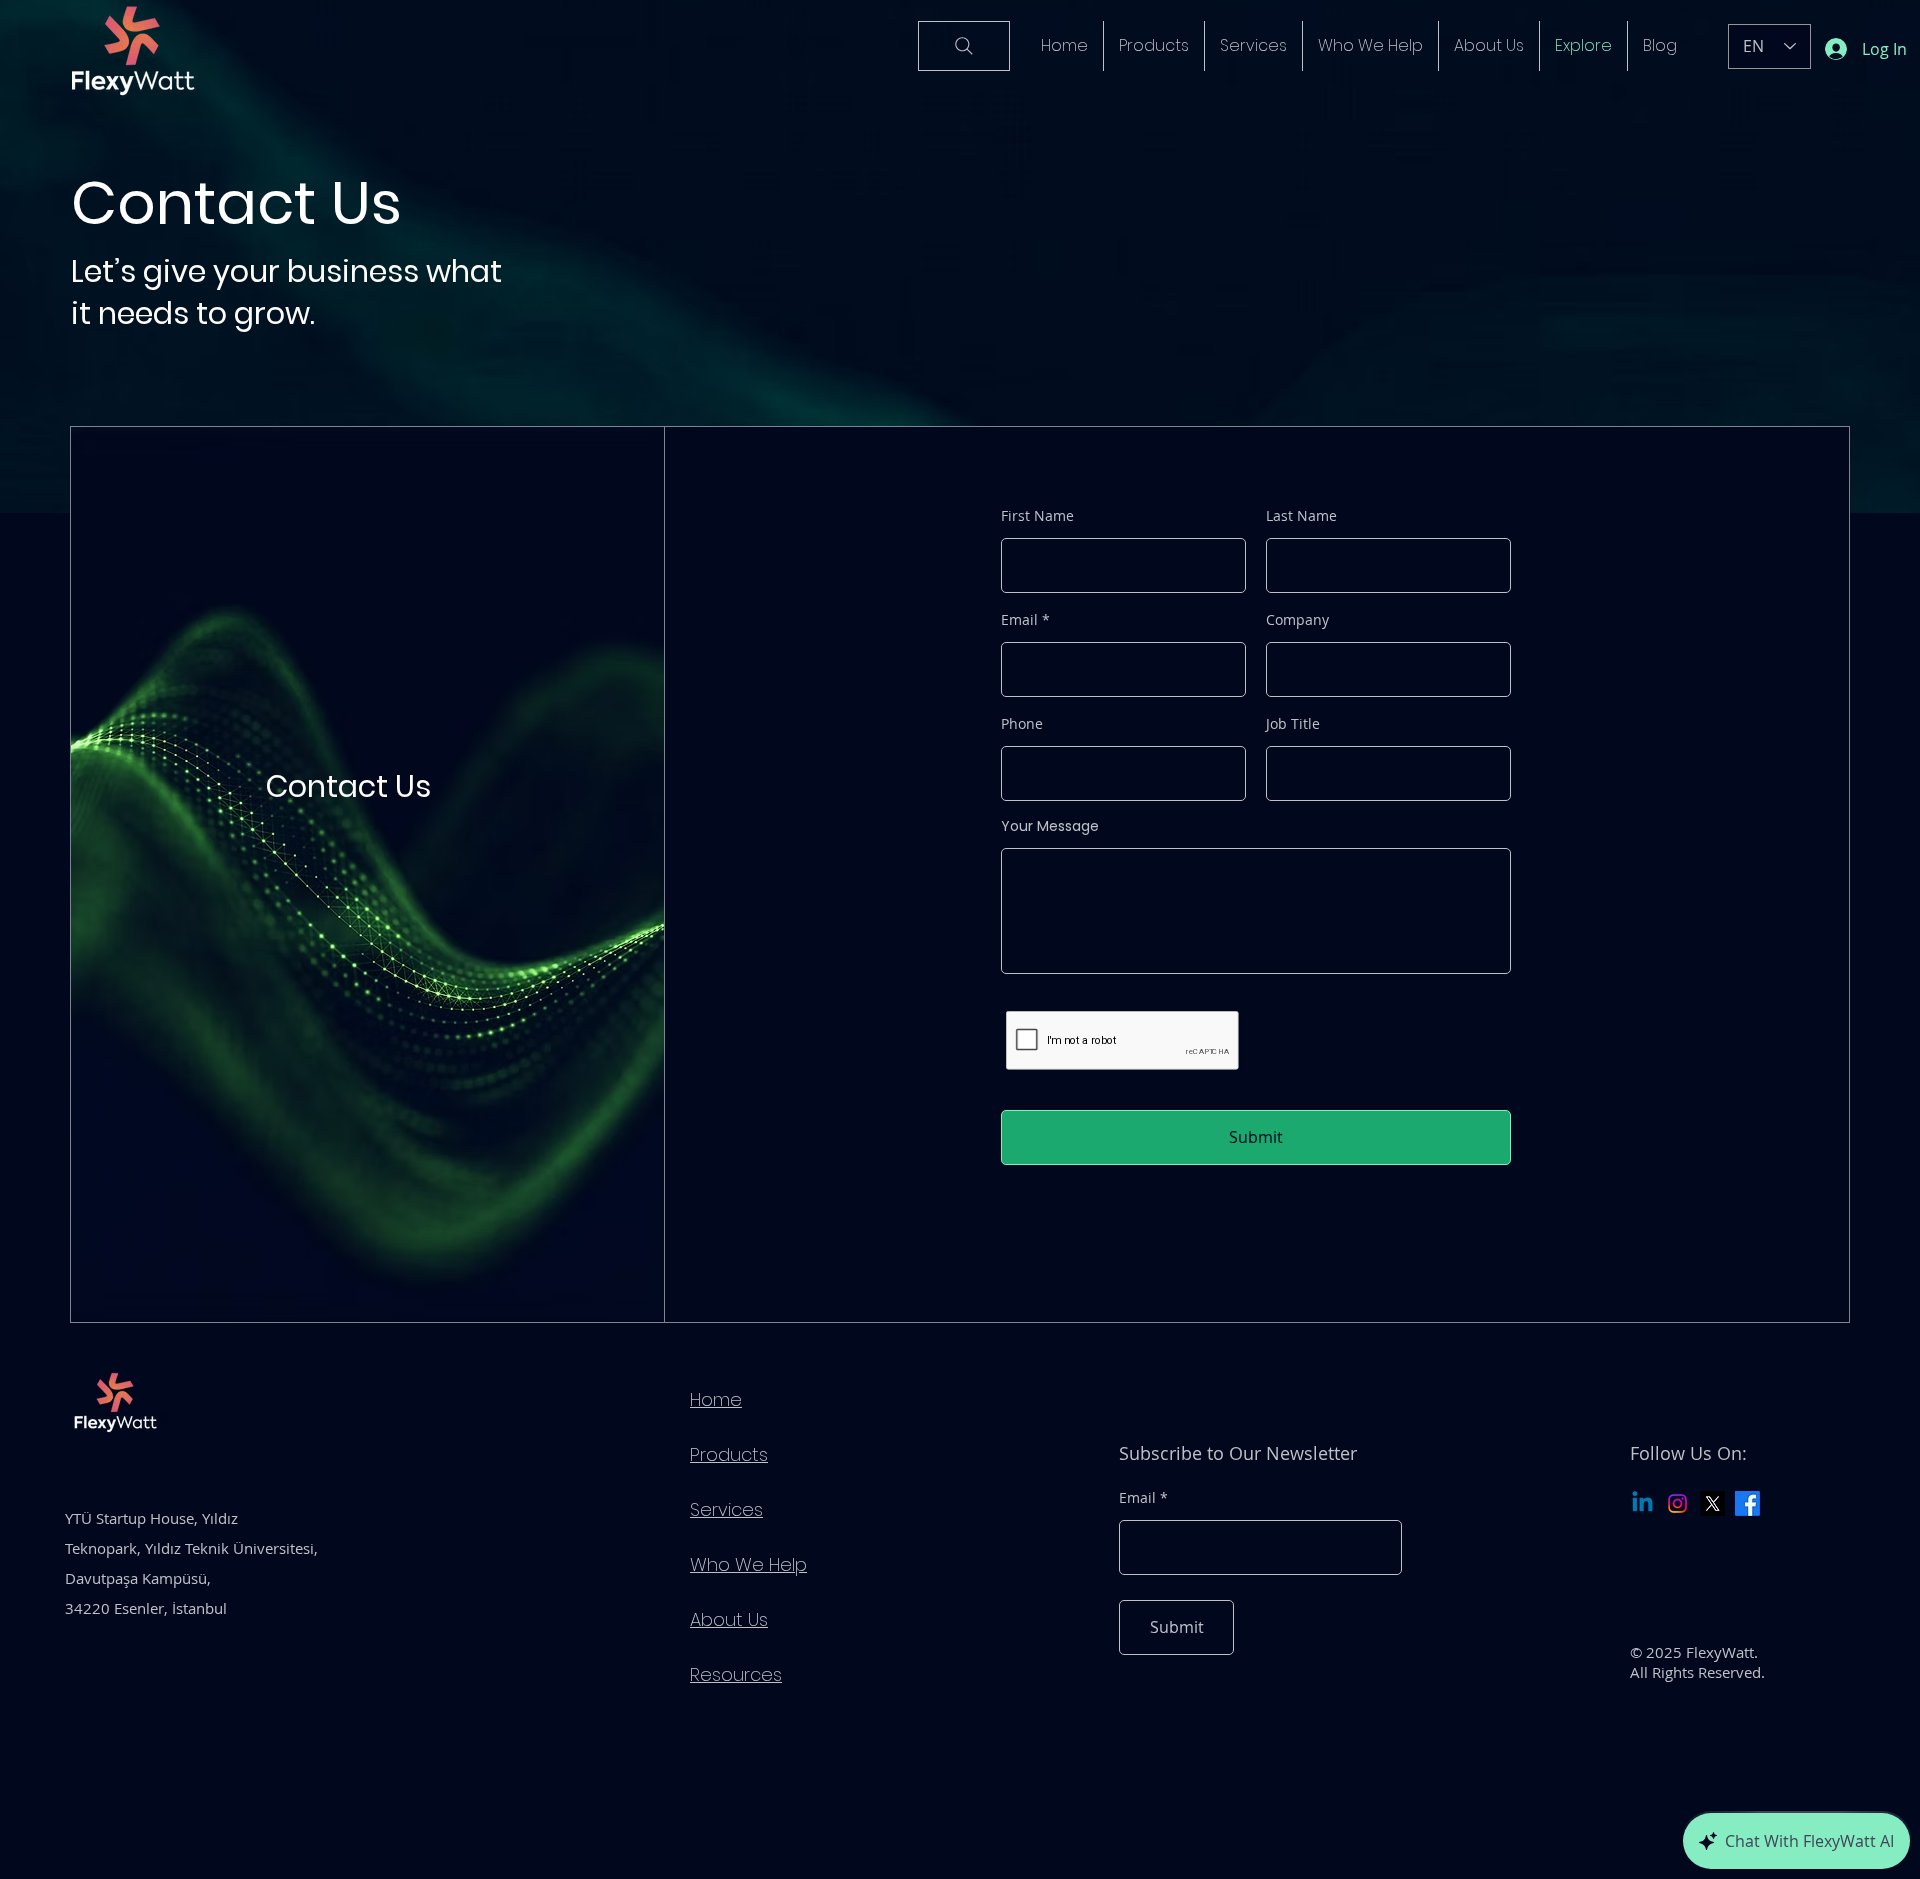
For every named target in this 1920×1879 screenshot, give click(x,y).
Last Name (1301, 516)
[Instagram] (1677, 1503)
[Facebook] (1747, 1503)
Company (1297, 620)
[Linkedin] (1642, 1503)
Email (1019, 620)
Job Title (1293, 724)
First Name (1037, 516)
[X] (1712, 1503)
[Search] (964, 46)
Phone (1022, 724)
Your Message (1050, 826)
